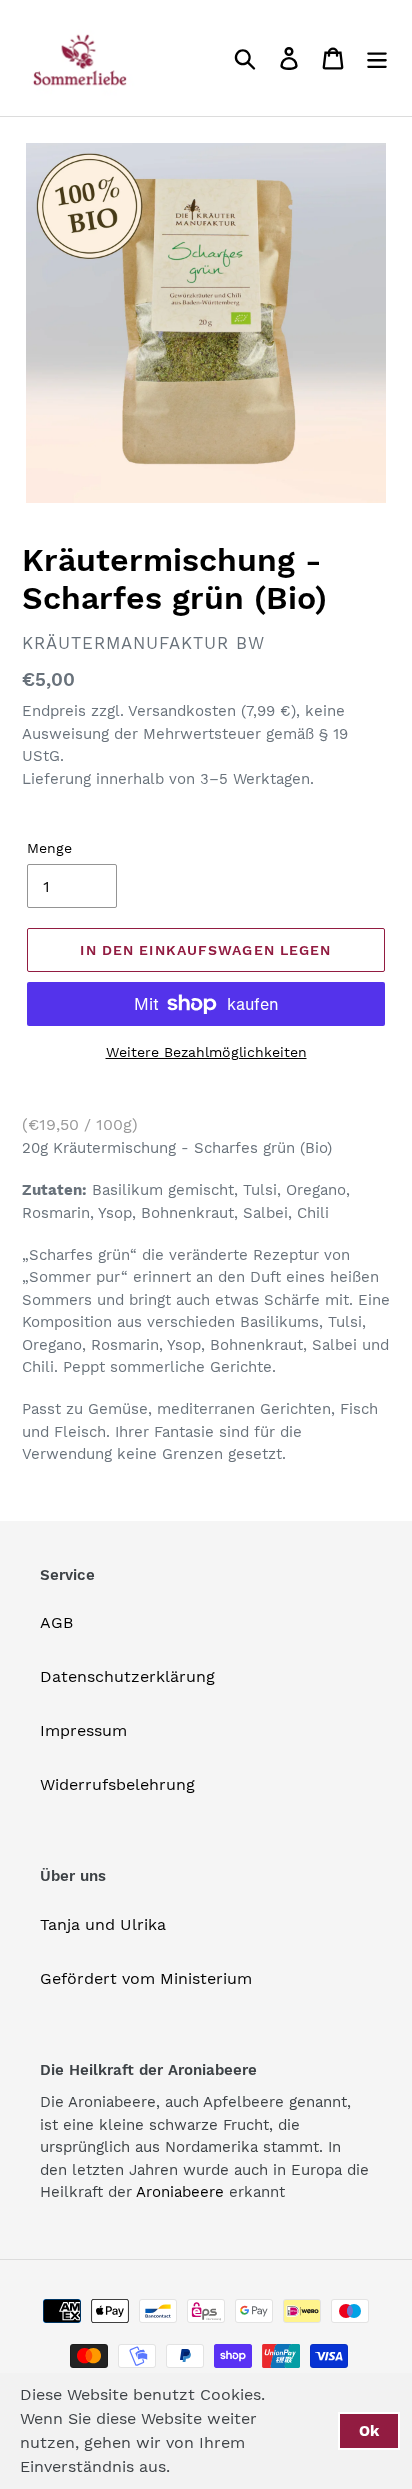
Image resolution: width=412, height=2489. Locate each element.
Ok (369, 2431)
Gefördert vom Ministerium (146, 1978)
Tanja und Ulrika (103, 1924)
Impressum (83, 1730)
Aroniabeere (180, 2192)
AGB (56, 1622)
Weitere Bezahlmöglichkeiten (206, 1052)
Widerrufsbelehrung (117, 1784)
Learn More (235, 2466)
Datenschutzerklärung (127, 1676)
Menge (49, 848)
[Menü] (377, 58)
